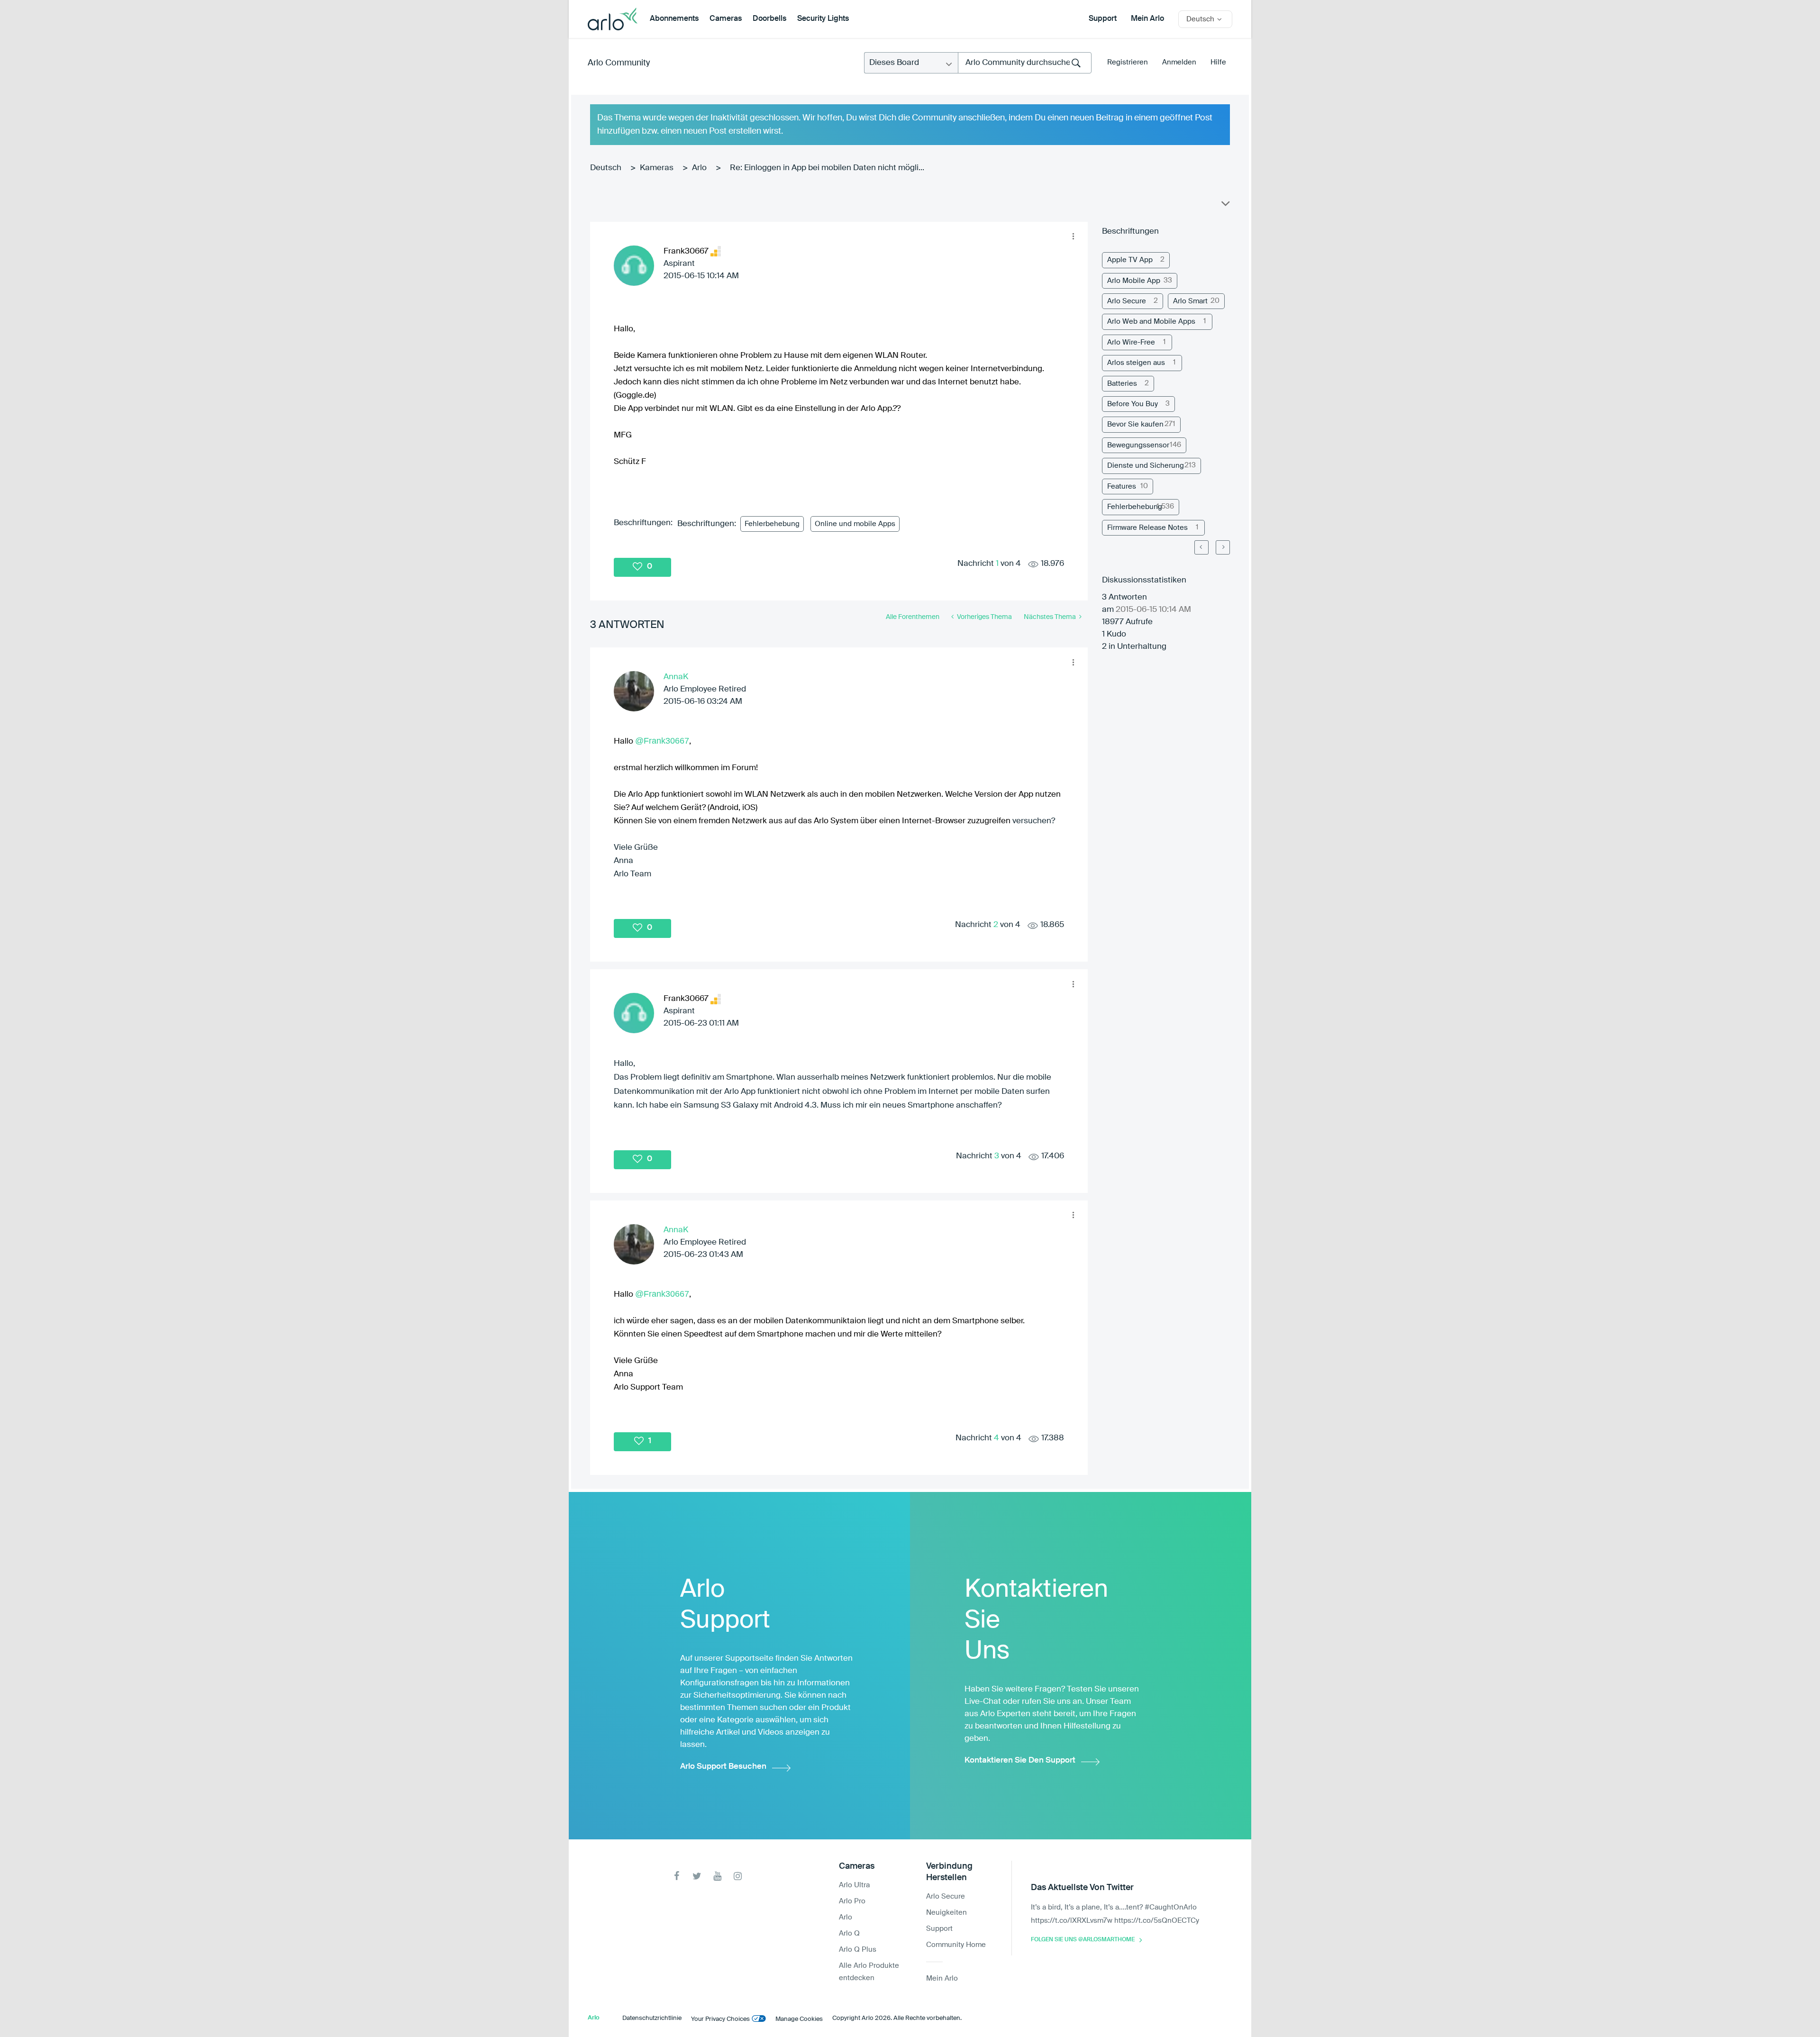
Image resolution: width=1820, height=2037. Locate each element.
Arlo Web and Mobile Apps (1151, 322)
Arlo (699, 168)
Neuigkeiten (946, 1913)
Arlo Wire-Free (1131, 342)
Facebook (677, 1876)
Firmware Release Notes (1147, 528)
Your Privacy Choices (720, 2019)
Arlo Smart (1190, 301)
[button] (1073, 236)
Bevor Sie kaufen (1135, 424)
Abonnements (674, 19)
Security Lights (823, 19)
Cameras (726, 19)
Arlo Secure (1127, 301)
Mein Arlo (1147, 19)
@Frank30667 (662, 741)
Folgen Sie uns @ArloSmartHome (1083, 1940)
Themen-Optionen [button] (1225, 206)
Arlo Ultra (854, 1885)
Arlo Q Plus (858, 1950)
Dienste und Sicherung (1146, 466)
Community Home (956, 1945)
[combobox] (1025, 63)
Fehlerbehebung (772, 524)
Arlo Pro (852, 1901)
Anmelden (1179, 62)
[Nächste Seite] (1223, 547)
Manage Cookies (799, 2019)
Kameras (657, 168)
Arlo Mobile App (1134, 281)
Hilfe (1218, 62)
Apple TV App (1130, 260)
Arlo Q (849, 1933)
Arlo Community (619, 63)
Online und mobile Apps (855, 524)
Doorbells (769, 19)
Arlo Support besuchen (723, 1767)
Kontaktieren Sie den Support (1020, 1760)
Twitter (697, 1876)
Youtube (717, 1876)
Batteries (1122, 384)
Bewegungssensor (1138, 445)
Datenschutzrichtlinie (652, 2018)
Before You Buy (1133, 404)
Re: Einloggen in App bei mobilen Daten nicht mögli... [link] (827, 168)
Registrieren (1128, 62)
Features (1122, 487)
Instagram (738, 1876)
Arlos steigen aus (1136, 363)
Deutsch (606, 168)
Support (1103, 19)
